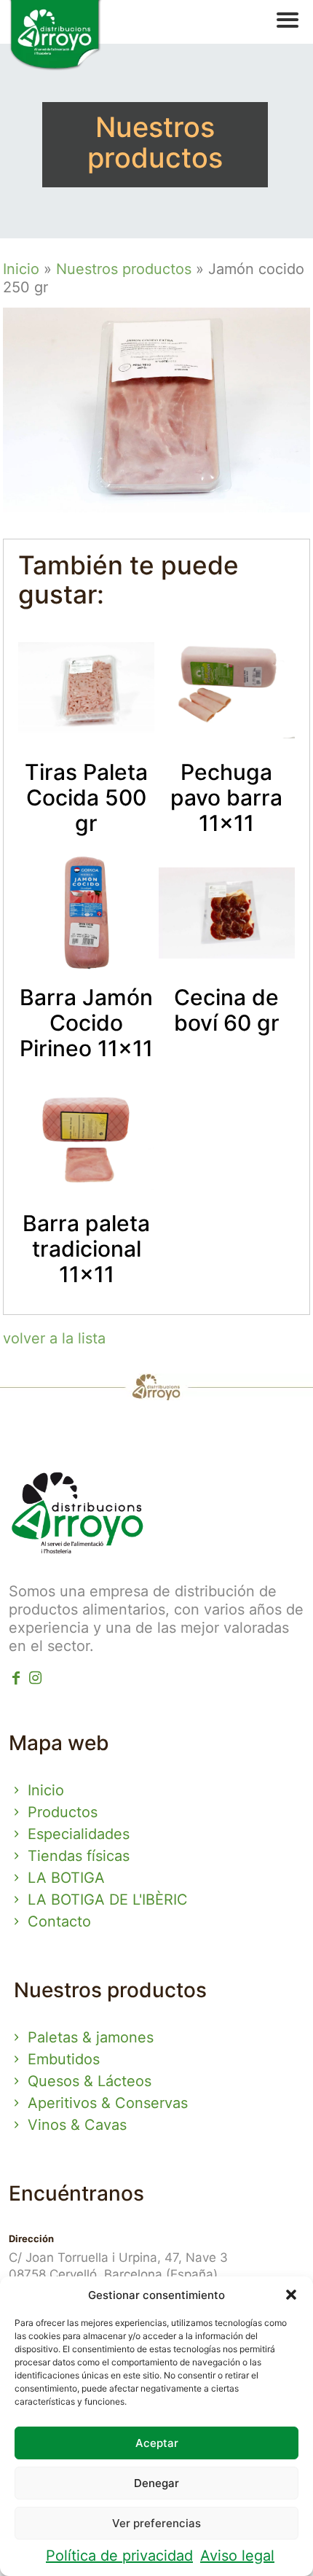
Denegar (156, 2483)
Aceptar (157, 2443)
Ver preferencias (156, 2523)
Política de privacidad (119, 2556)
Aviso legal (237, 2556)
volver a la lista (54, 1338)
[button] (291, 2295)
